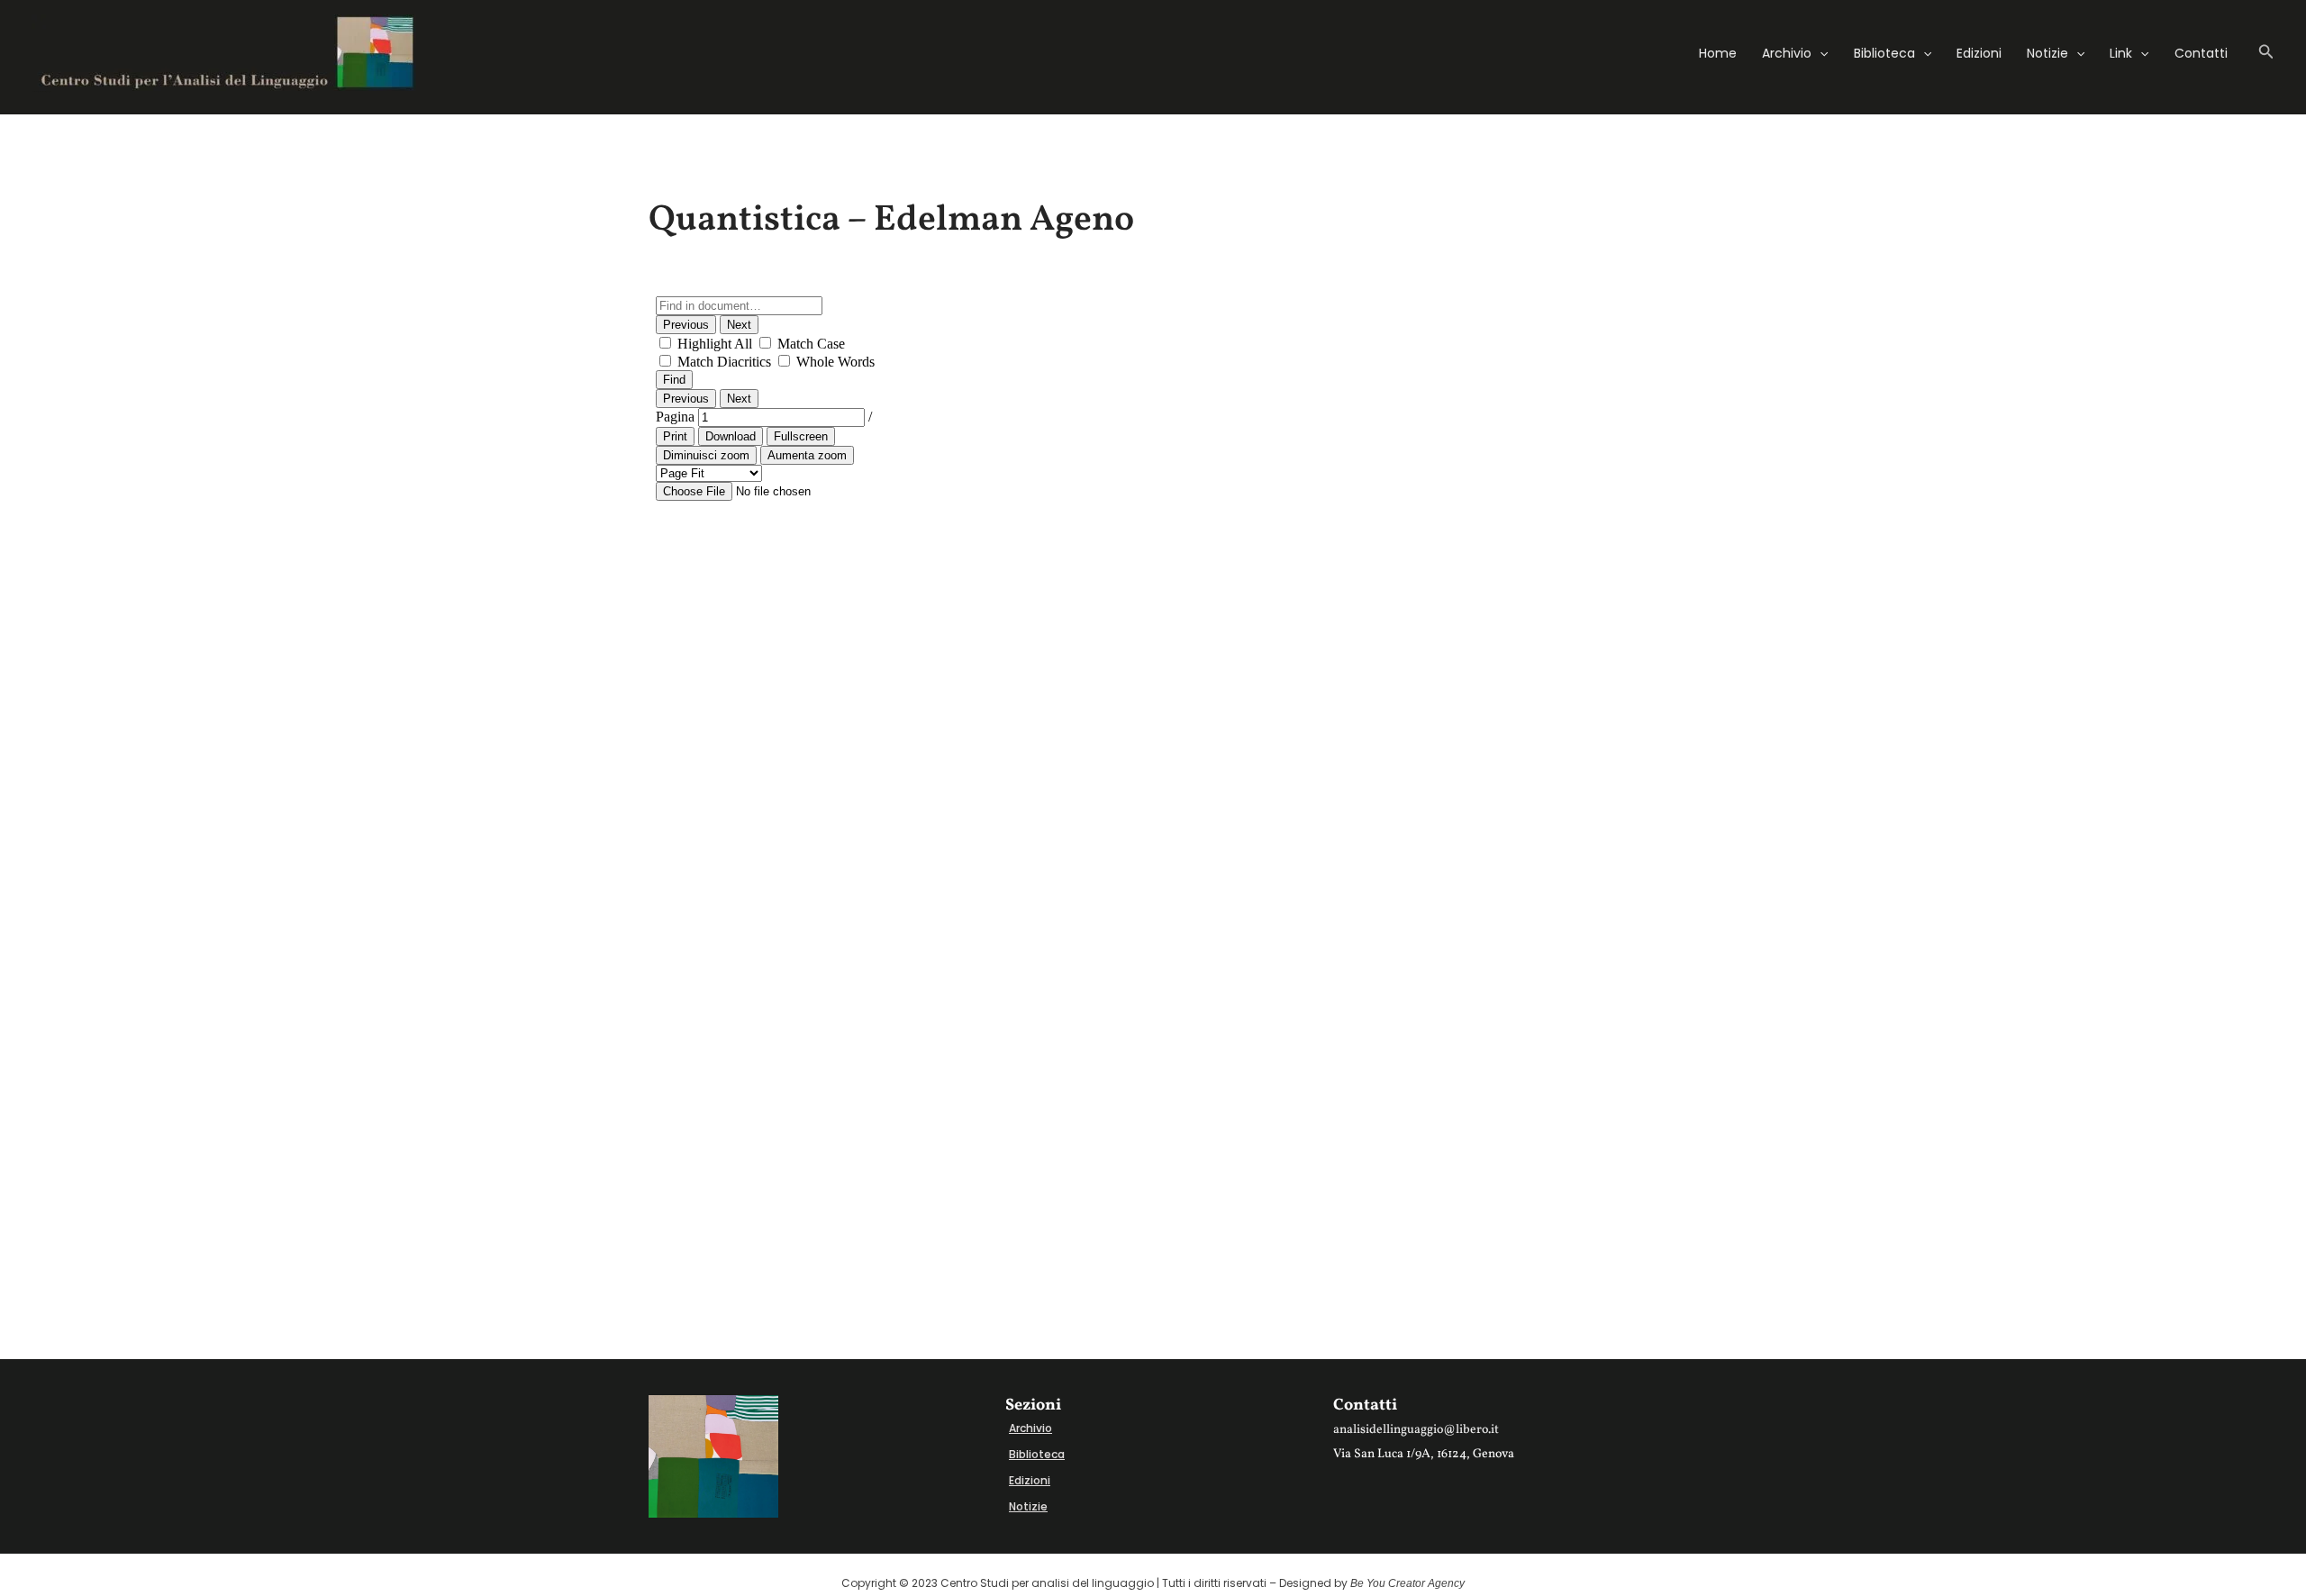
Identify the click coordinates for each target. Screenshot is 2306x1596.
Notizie (2047, 53)
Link (2121, 53)
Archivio (1787, 53)
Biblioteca (1884, 53)
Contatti (2201, 53)
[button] (1820, 53)
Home (1718, 53)
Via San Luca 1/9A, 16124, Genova (1424, 1454)
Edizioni (1979, 53)
